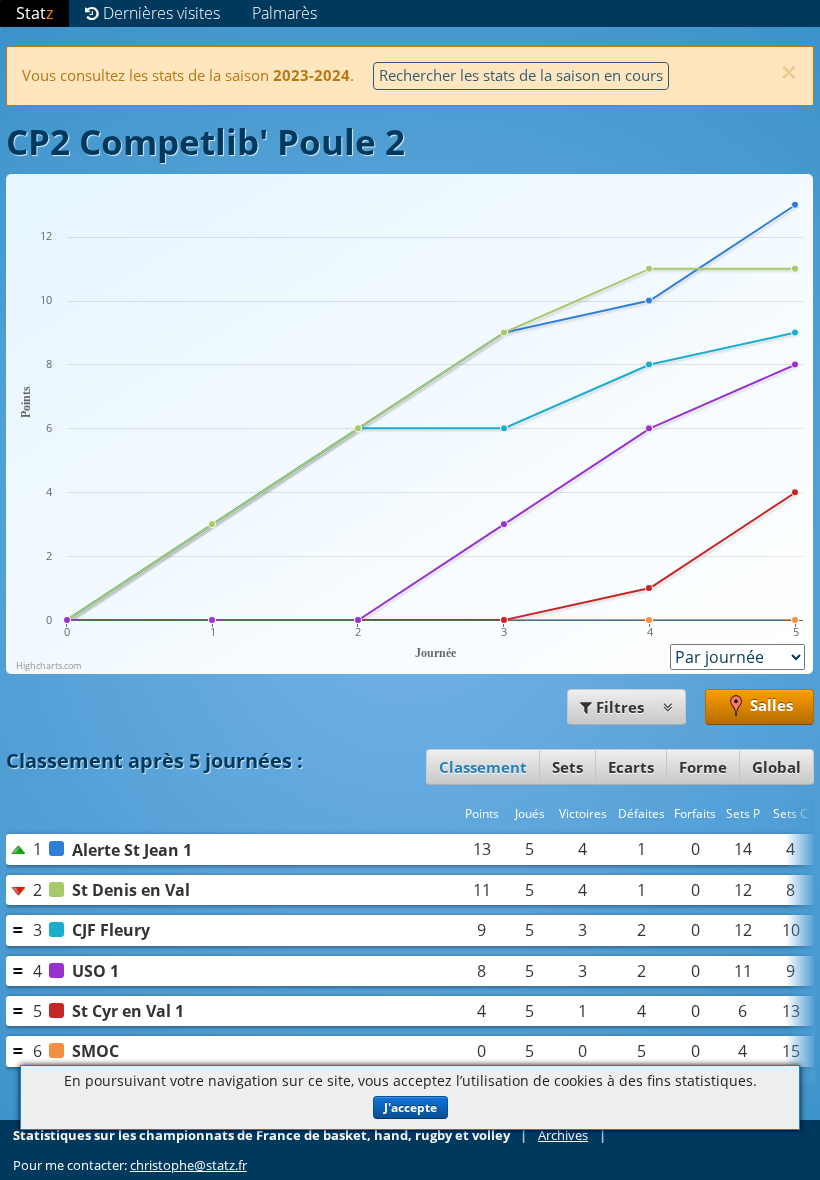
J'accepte (410, 1107)
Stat (34, 13)
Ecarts (631, 767)
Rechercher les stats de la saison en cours (521, 75)
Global (776, 767)
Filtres (620, 707)
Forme (703, 767)
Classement (483, 767)
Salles (769, 705)
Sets (567, 767)
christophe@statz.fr (188, 1165)
